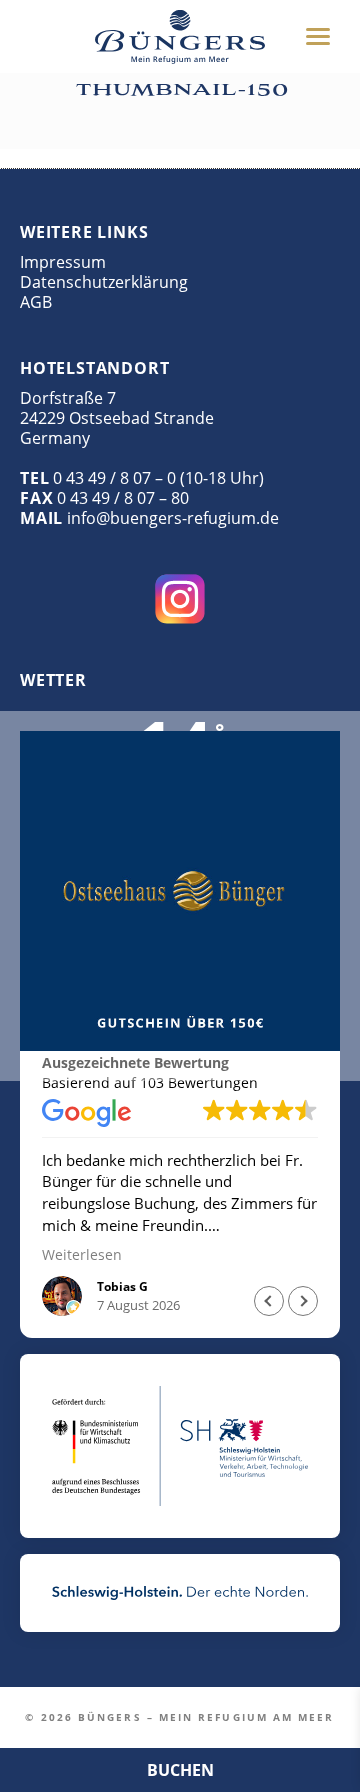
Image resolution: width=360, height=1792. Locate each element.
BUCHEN (180, 1770)
